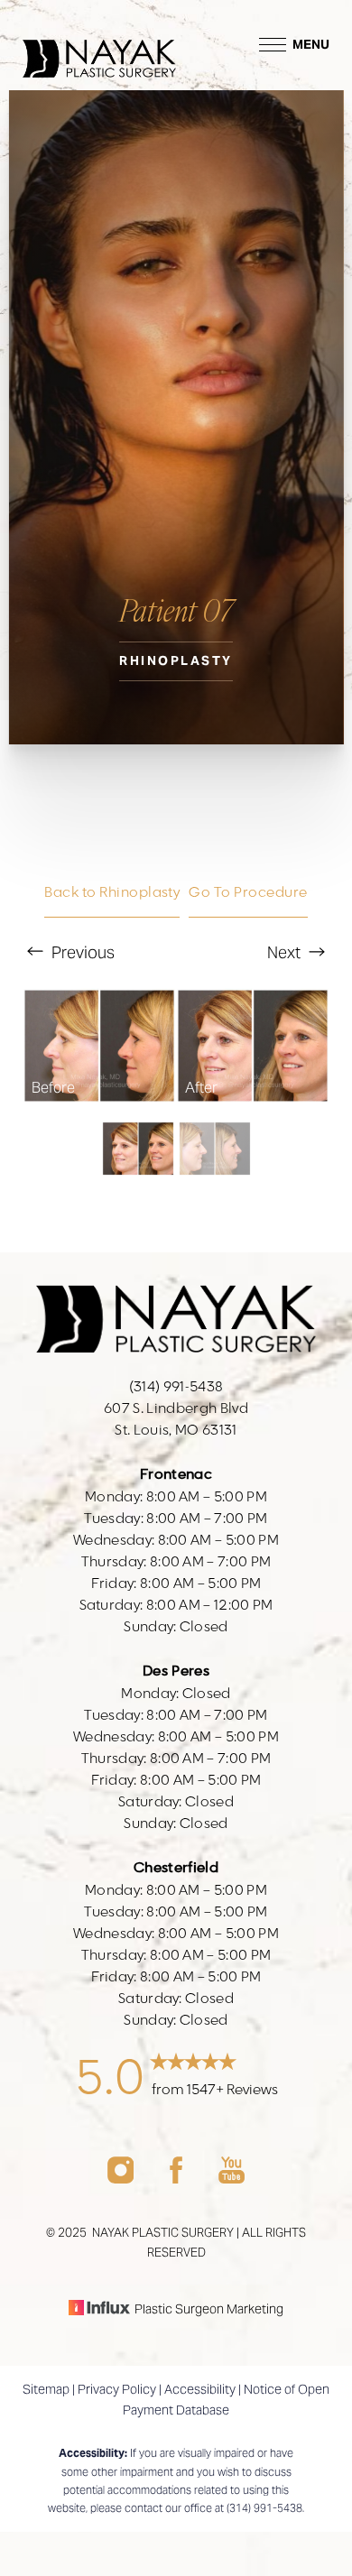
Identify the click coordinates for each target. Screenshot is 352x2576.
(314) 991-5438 (264, 2508)
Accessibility (200, 2389)
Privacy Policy (117, 2389)
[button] (273, 45)
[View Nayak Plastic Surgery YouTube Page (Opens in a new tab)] (232, 2179)
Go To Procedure (248, 892)
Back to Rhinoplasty (112, 892)
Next (286, 952)
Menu (311, 44)
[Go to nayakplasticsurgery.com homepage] (99, 45)
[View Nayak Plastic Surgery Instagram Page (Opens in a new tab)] (120, 2179)
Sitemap (46, 2389)
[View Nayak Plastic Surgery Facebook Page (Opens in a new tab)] (176, 2179)
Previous (81, 952)
